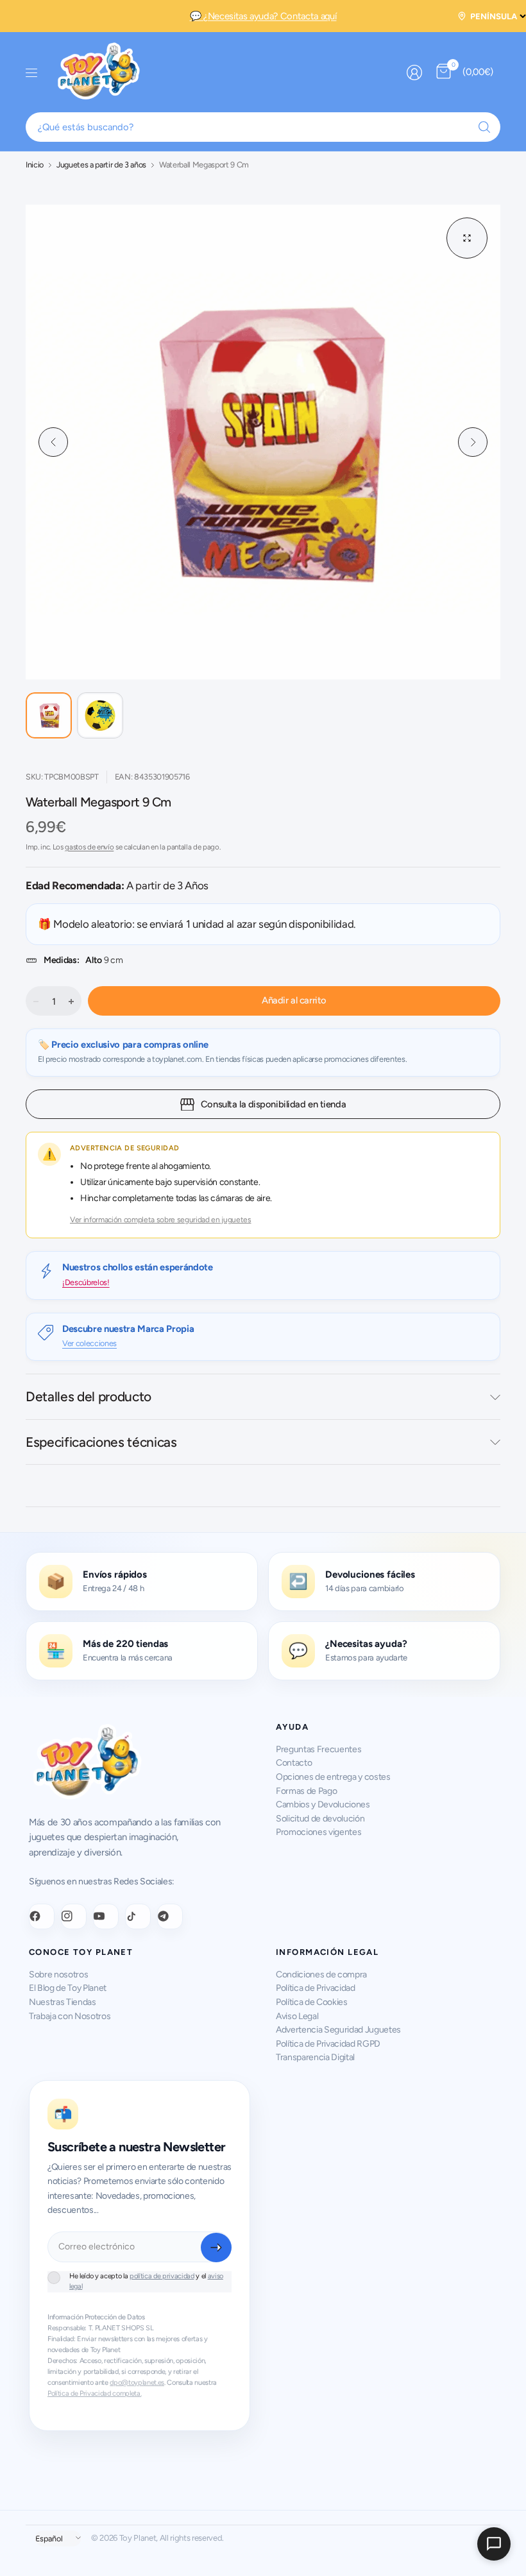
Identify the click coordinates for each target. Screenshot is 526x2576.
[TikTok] (138, 1916)
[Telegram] (170, 1916)
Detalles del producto (89, 1396)
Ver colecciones (89, 1343)
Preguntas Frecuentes (318, 1749)
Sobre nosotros (58, 1975)
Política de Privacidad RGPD (328, 2044)
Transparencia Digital (315, 2057)
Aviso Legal (297, 2016)
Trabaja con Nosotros (70, 2016)
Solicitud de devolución (320, 1819)
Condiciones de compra (321, 1975)
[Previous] (53, 442)
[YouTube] (106, 1916)
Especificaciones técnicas (101, 1442)
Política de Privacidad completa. (94, 2393)
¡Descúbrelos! (86, 1282)
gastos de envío (89, 847)
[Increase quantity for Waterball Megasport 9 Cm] (71, 1002)
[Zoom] (467, 238)
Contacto (294, 1763)
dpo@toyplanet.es (137, 2383)
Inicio (35, 165)
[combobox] (263, 127)
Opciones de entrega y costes (333, 1777)
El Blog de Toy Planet (68, 1988)
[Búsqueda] (484, 127)
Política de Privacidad (316, 1988)
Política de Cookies (312, 2002)
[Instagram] (74, 1916)
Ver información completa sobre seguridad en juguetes (161, 1220)
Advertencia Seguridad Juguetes (338, 2030)
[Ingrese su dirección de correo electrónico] (216, 2248)
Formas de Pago (306, 1791)
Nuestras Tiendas (63, 2002)
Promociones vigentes (318, 1832)
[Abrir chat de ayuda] (494, 2544)
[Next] (473, 442)
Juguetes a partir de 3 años (101, 165)
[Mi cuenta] (414, 73)
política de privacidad (162, 2276)
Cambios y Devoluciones (323, 1804)
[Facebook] (42, 1916)
